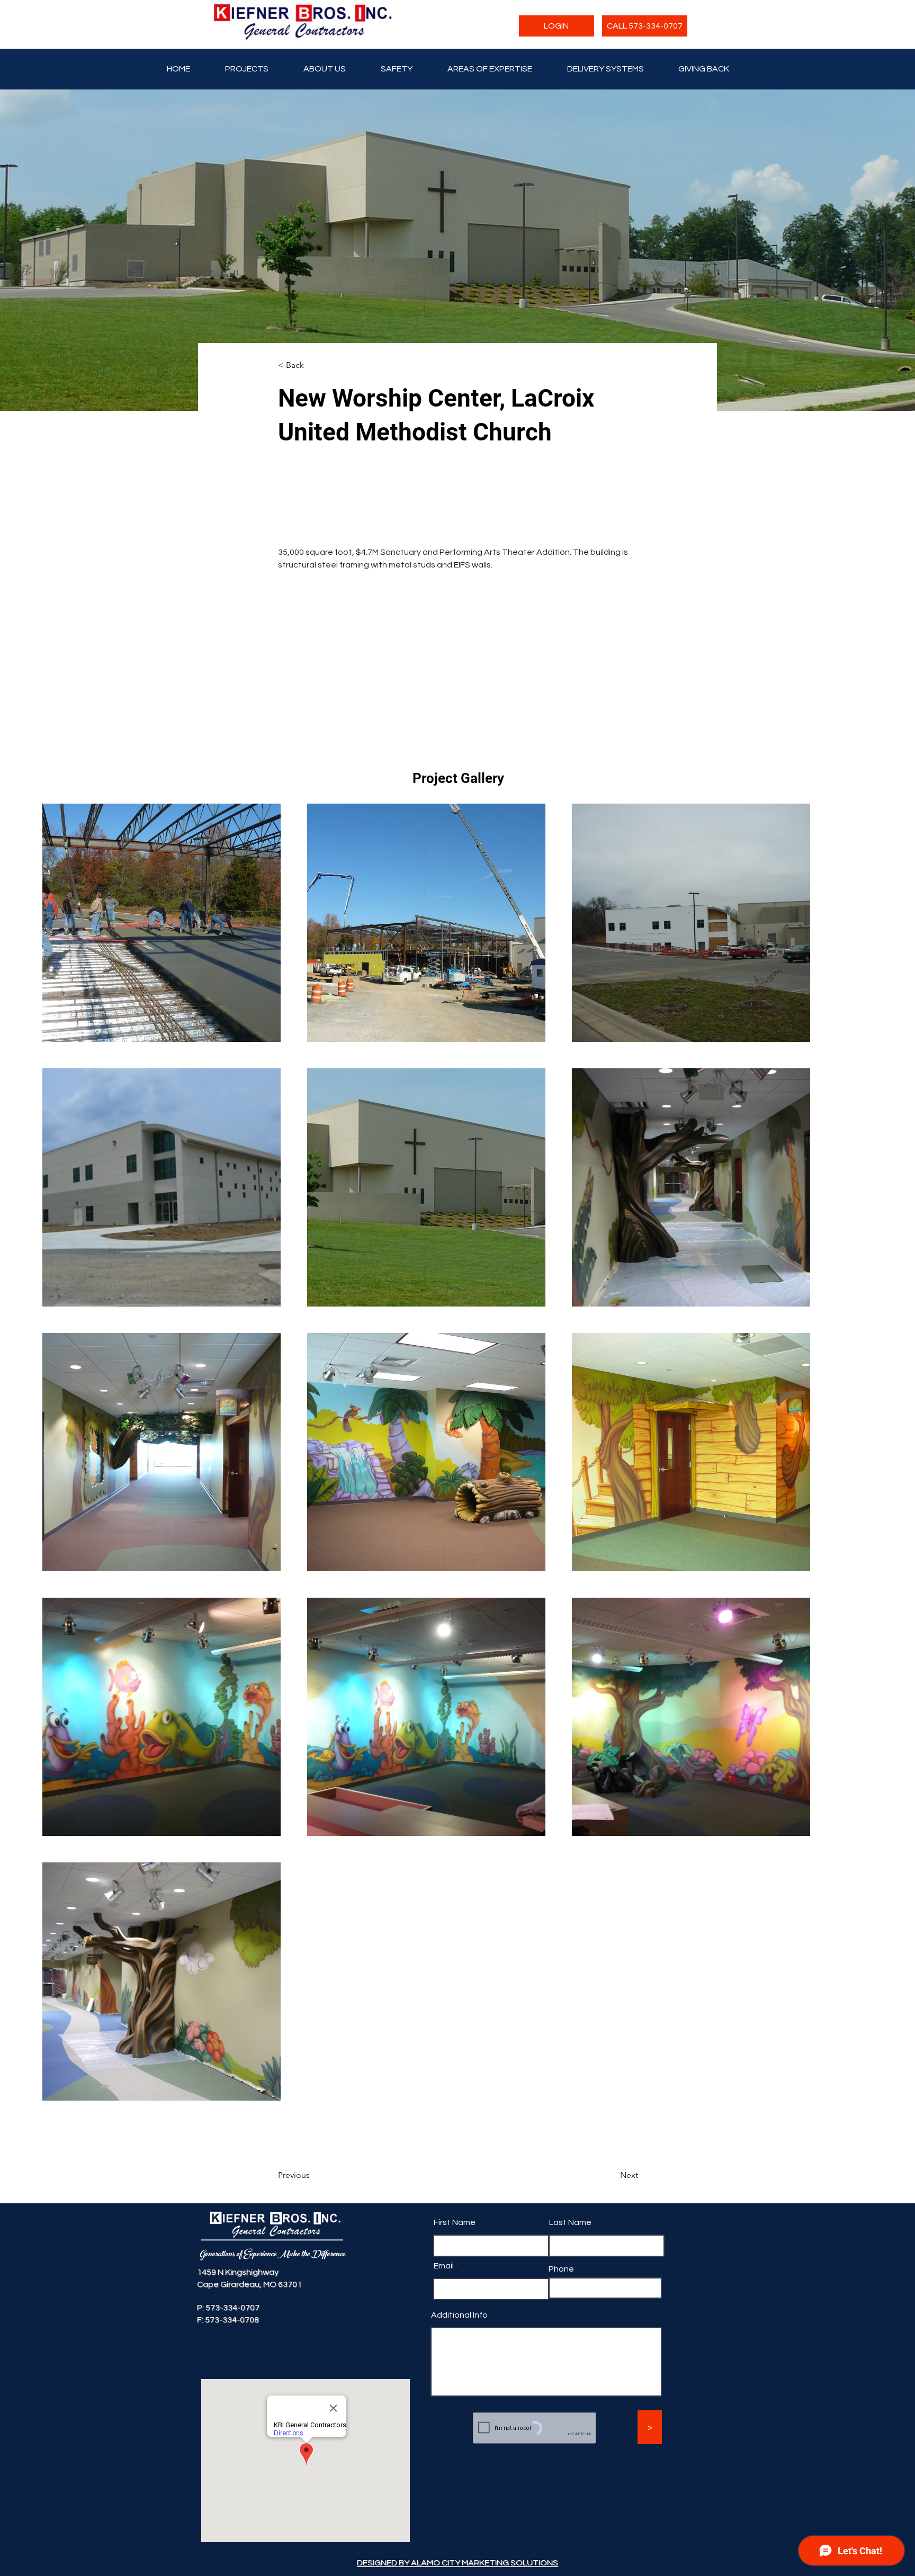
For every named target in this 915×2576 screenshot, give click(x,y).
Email (444, 2369)
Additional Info (459, 2418)
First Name (455, 2326)
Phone (561, 2372)
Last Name (570, 2326)
